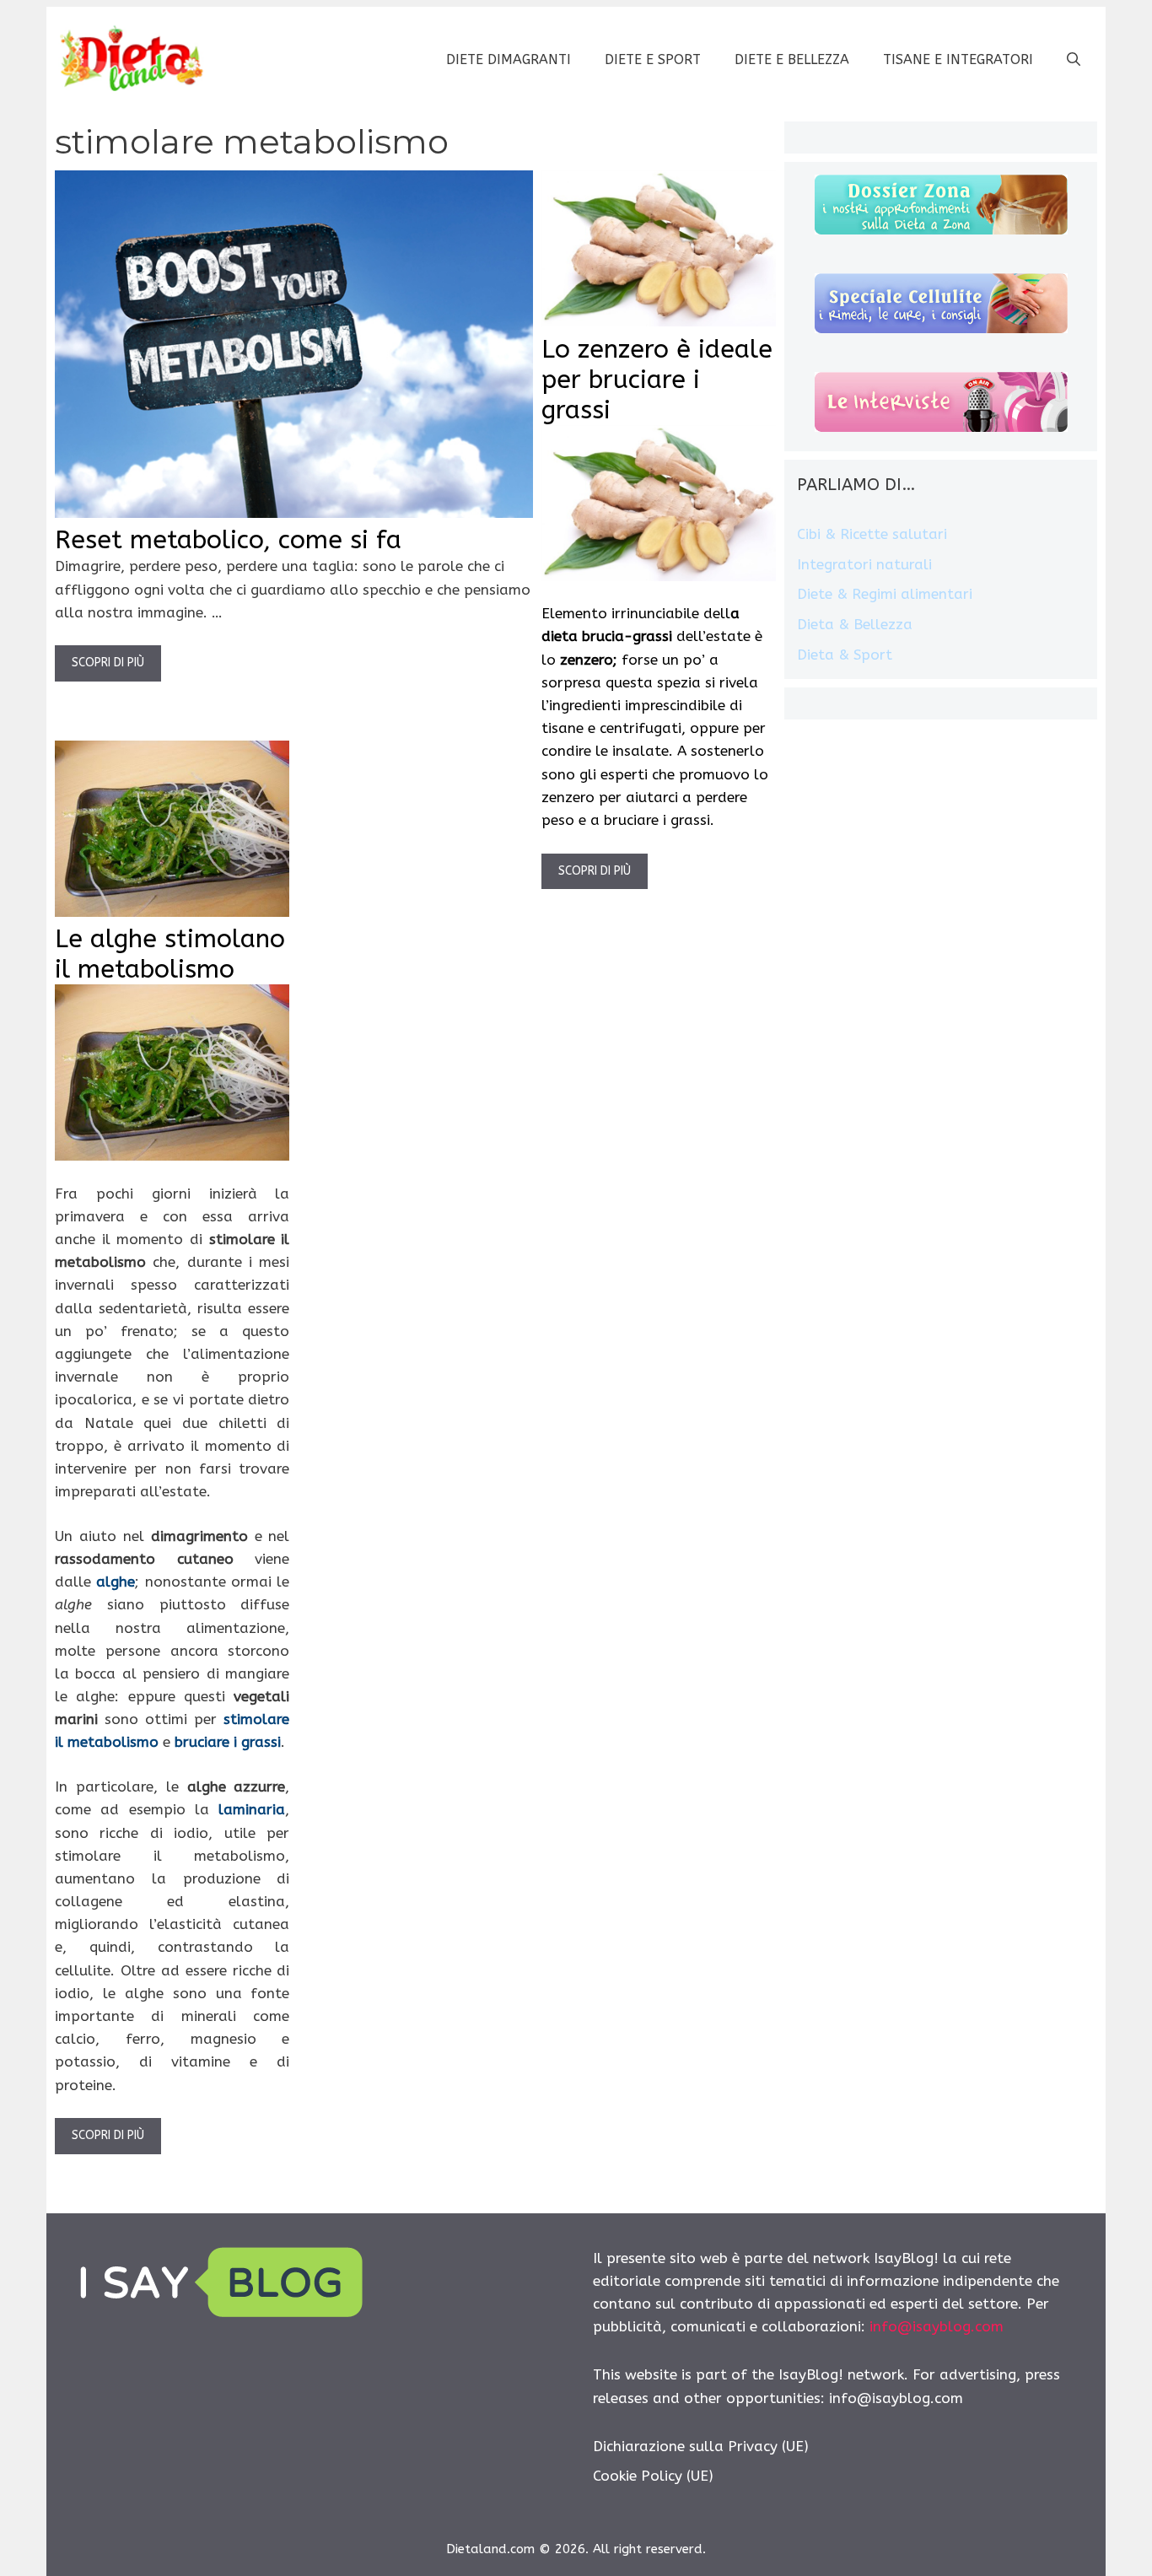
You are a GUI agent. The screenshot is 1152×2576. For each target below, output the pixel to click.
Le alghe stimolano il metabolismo (170, 954)
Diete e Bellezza (792, 59)
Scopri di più (108, 663)
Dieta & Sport (845, 655)
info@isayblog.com (937, 2326)
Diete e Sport (653, 59)
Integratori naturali (864, 564)
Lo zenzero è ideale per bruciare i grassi (657, 380)
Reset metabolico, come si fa (228, 540)
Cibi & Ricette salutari (872, 534)
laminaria (252, 1809)
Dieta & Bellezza (855, 624)
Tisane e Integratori (958, 59)
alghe (116, 1582)
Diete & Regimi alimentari (885, 594)
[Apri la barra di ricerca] (1074, 60)
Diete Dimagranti (509, 59)
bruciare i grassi (228, 1742)
